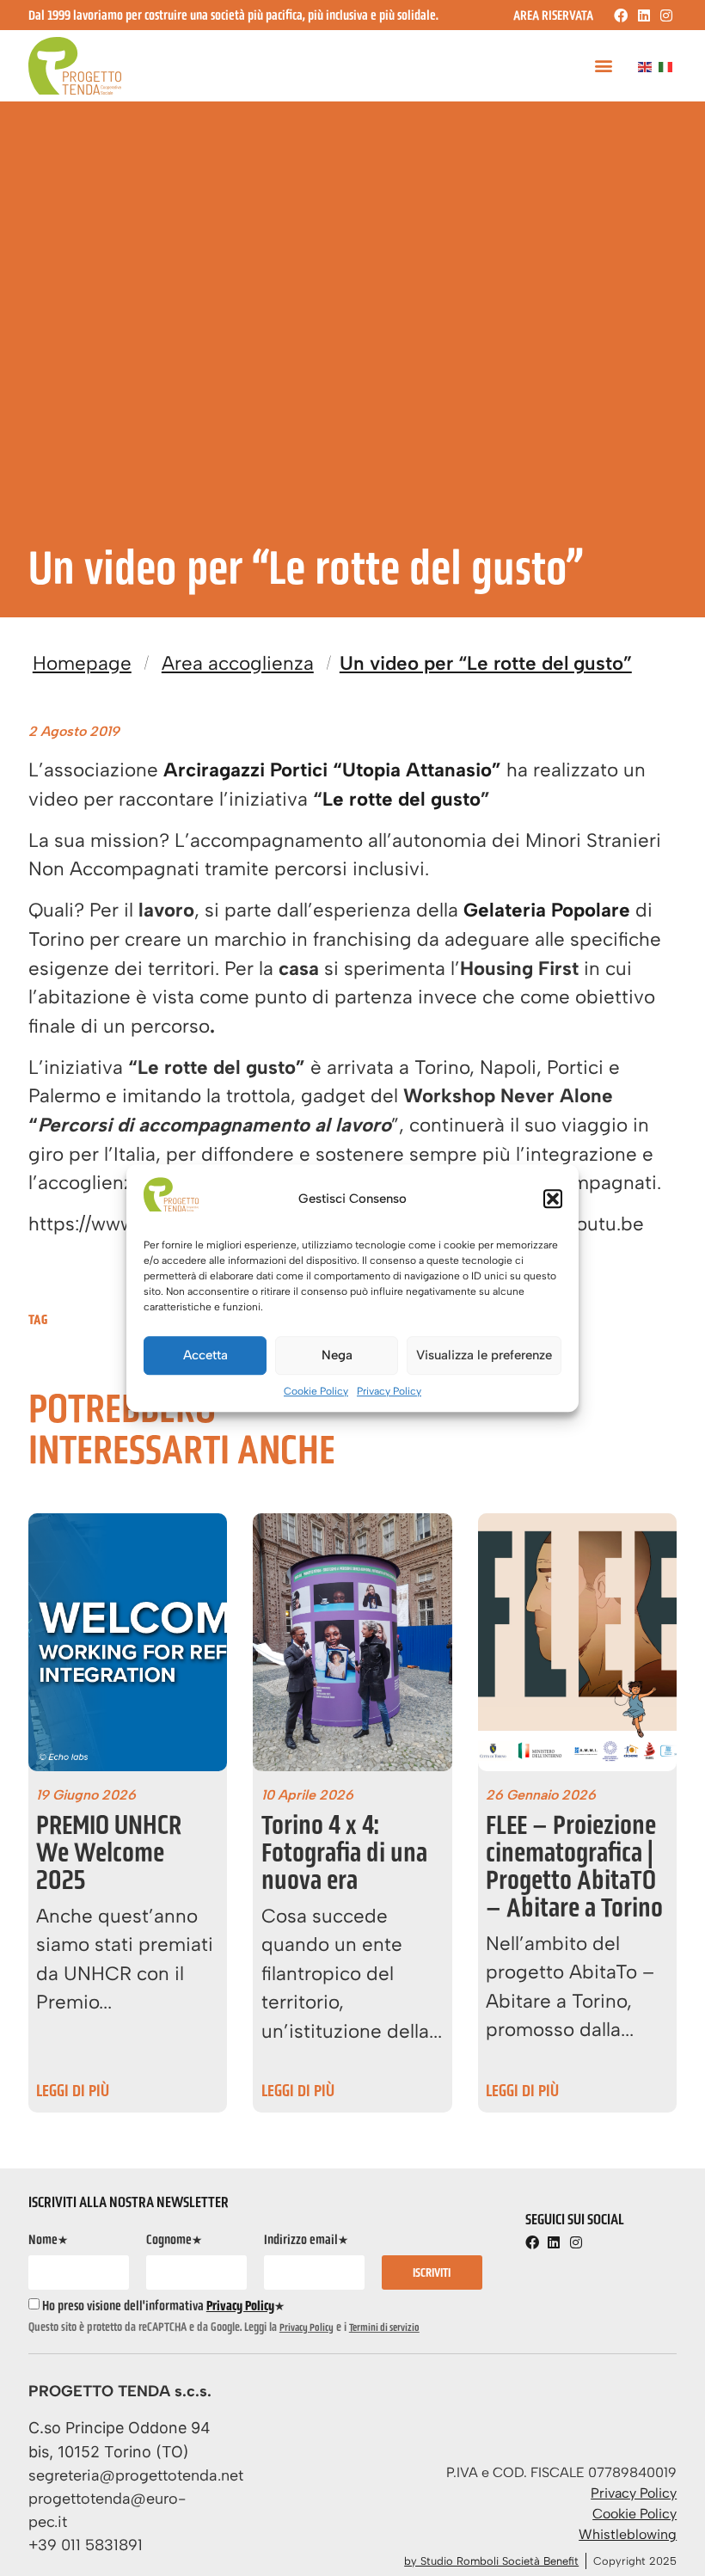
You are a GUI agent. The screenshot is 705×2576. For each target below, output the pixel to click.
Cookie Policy (316, 1391)
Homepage (82, 663)
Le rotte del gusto (402, 799)
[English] (646, 66)
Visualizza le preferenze (484, 1355)
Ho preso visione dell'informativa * (163, 2306)
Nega (337, 1355)
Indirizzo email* (306, 2240)
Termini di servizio (384, 2327)
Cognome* (174, 2240)
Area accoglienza (238, 663)
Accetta (205, 1355)
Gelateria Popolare (547, 910)
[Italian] (666, 66)
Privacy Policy (389, 1391)
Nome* (48, 2240)
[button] (553, 1199)
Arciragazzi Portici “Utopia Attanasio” (332, 770)
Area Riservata (553, 15)
